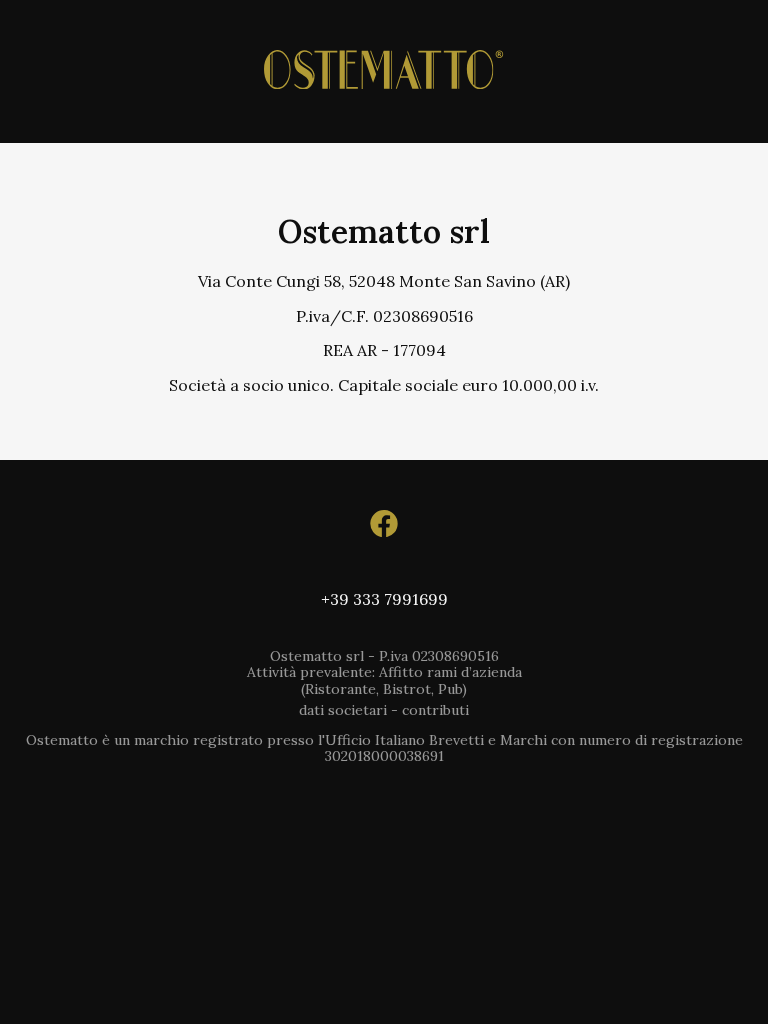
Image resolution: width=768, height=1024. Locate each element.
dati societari (343, 710)
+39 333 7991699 (384, 599)
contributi (435, 710)
